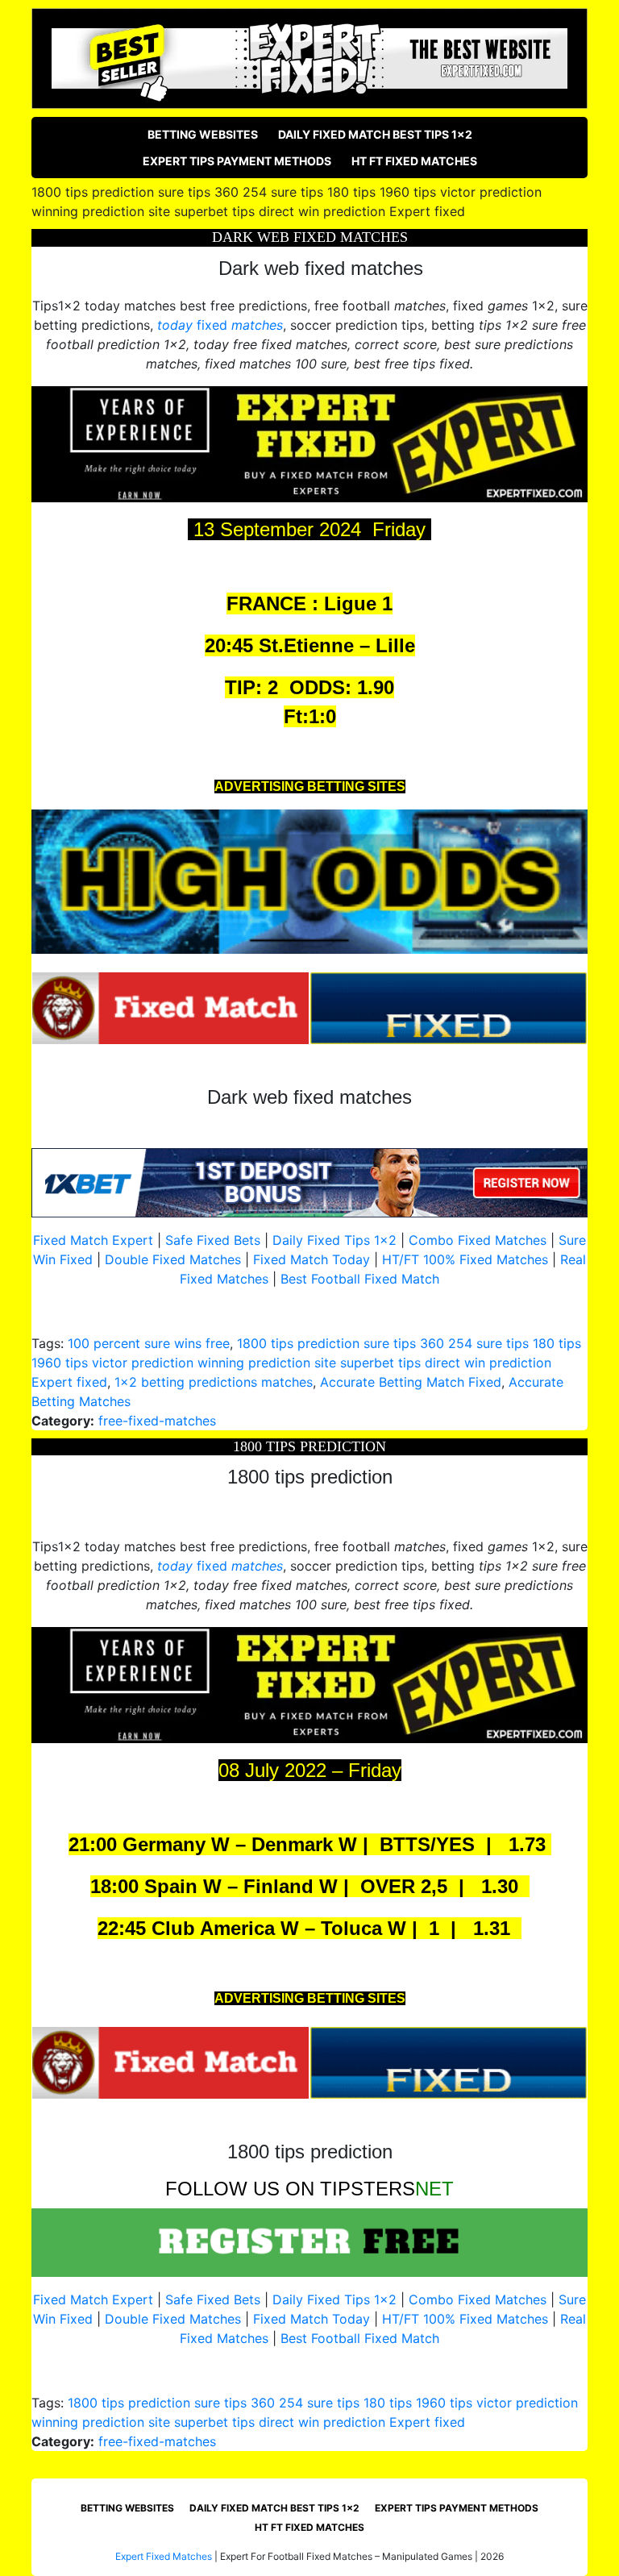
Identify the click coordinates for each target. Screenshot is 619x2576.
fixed (220, 325)
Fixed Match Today (312, 1259)
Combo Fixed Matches (478, 1240)
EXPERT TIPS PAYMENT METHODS (237, 161)
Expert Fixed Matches (164, 2556)
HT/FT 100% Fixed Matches (465, 1259)
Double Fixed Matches (173, 1259)
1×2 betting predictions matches (214, 1382)
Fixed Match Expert (93, 1240)
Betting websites (203, 134)
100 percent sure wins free (149, 1343)
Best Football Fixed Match (360, 1279)
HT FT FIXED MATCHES (414, 161)
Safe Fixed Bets (213, 1240)
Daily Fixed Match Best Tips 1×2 (375, 134)
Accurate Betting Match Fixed (411, 1382)
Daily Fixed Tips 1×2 (334, 1240)
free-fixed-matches (157, 1421)
